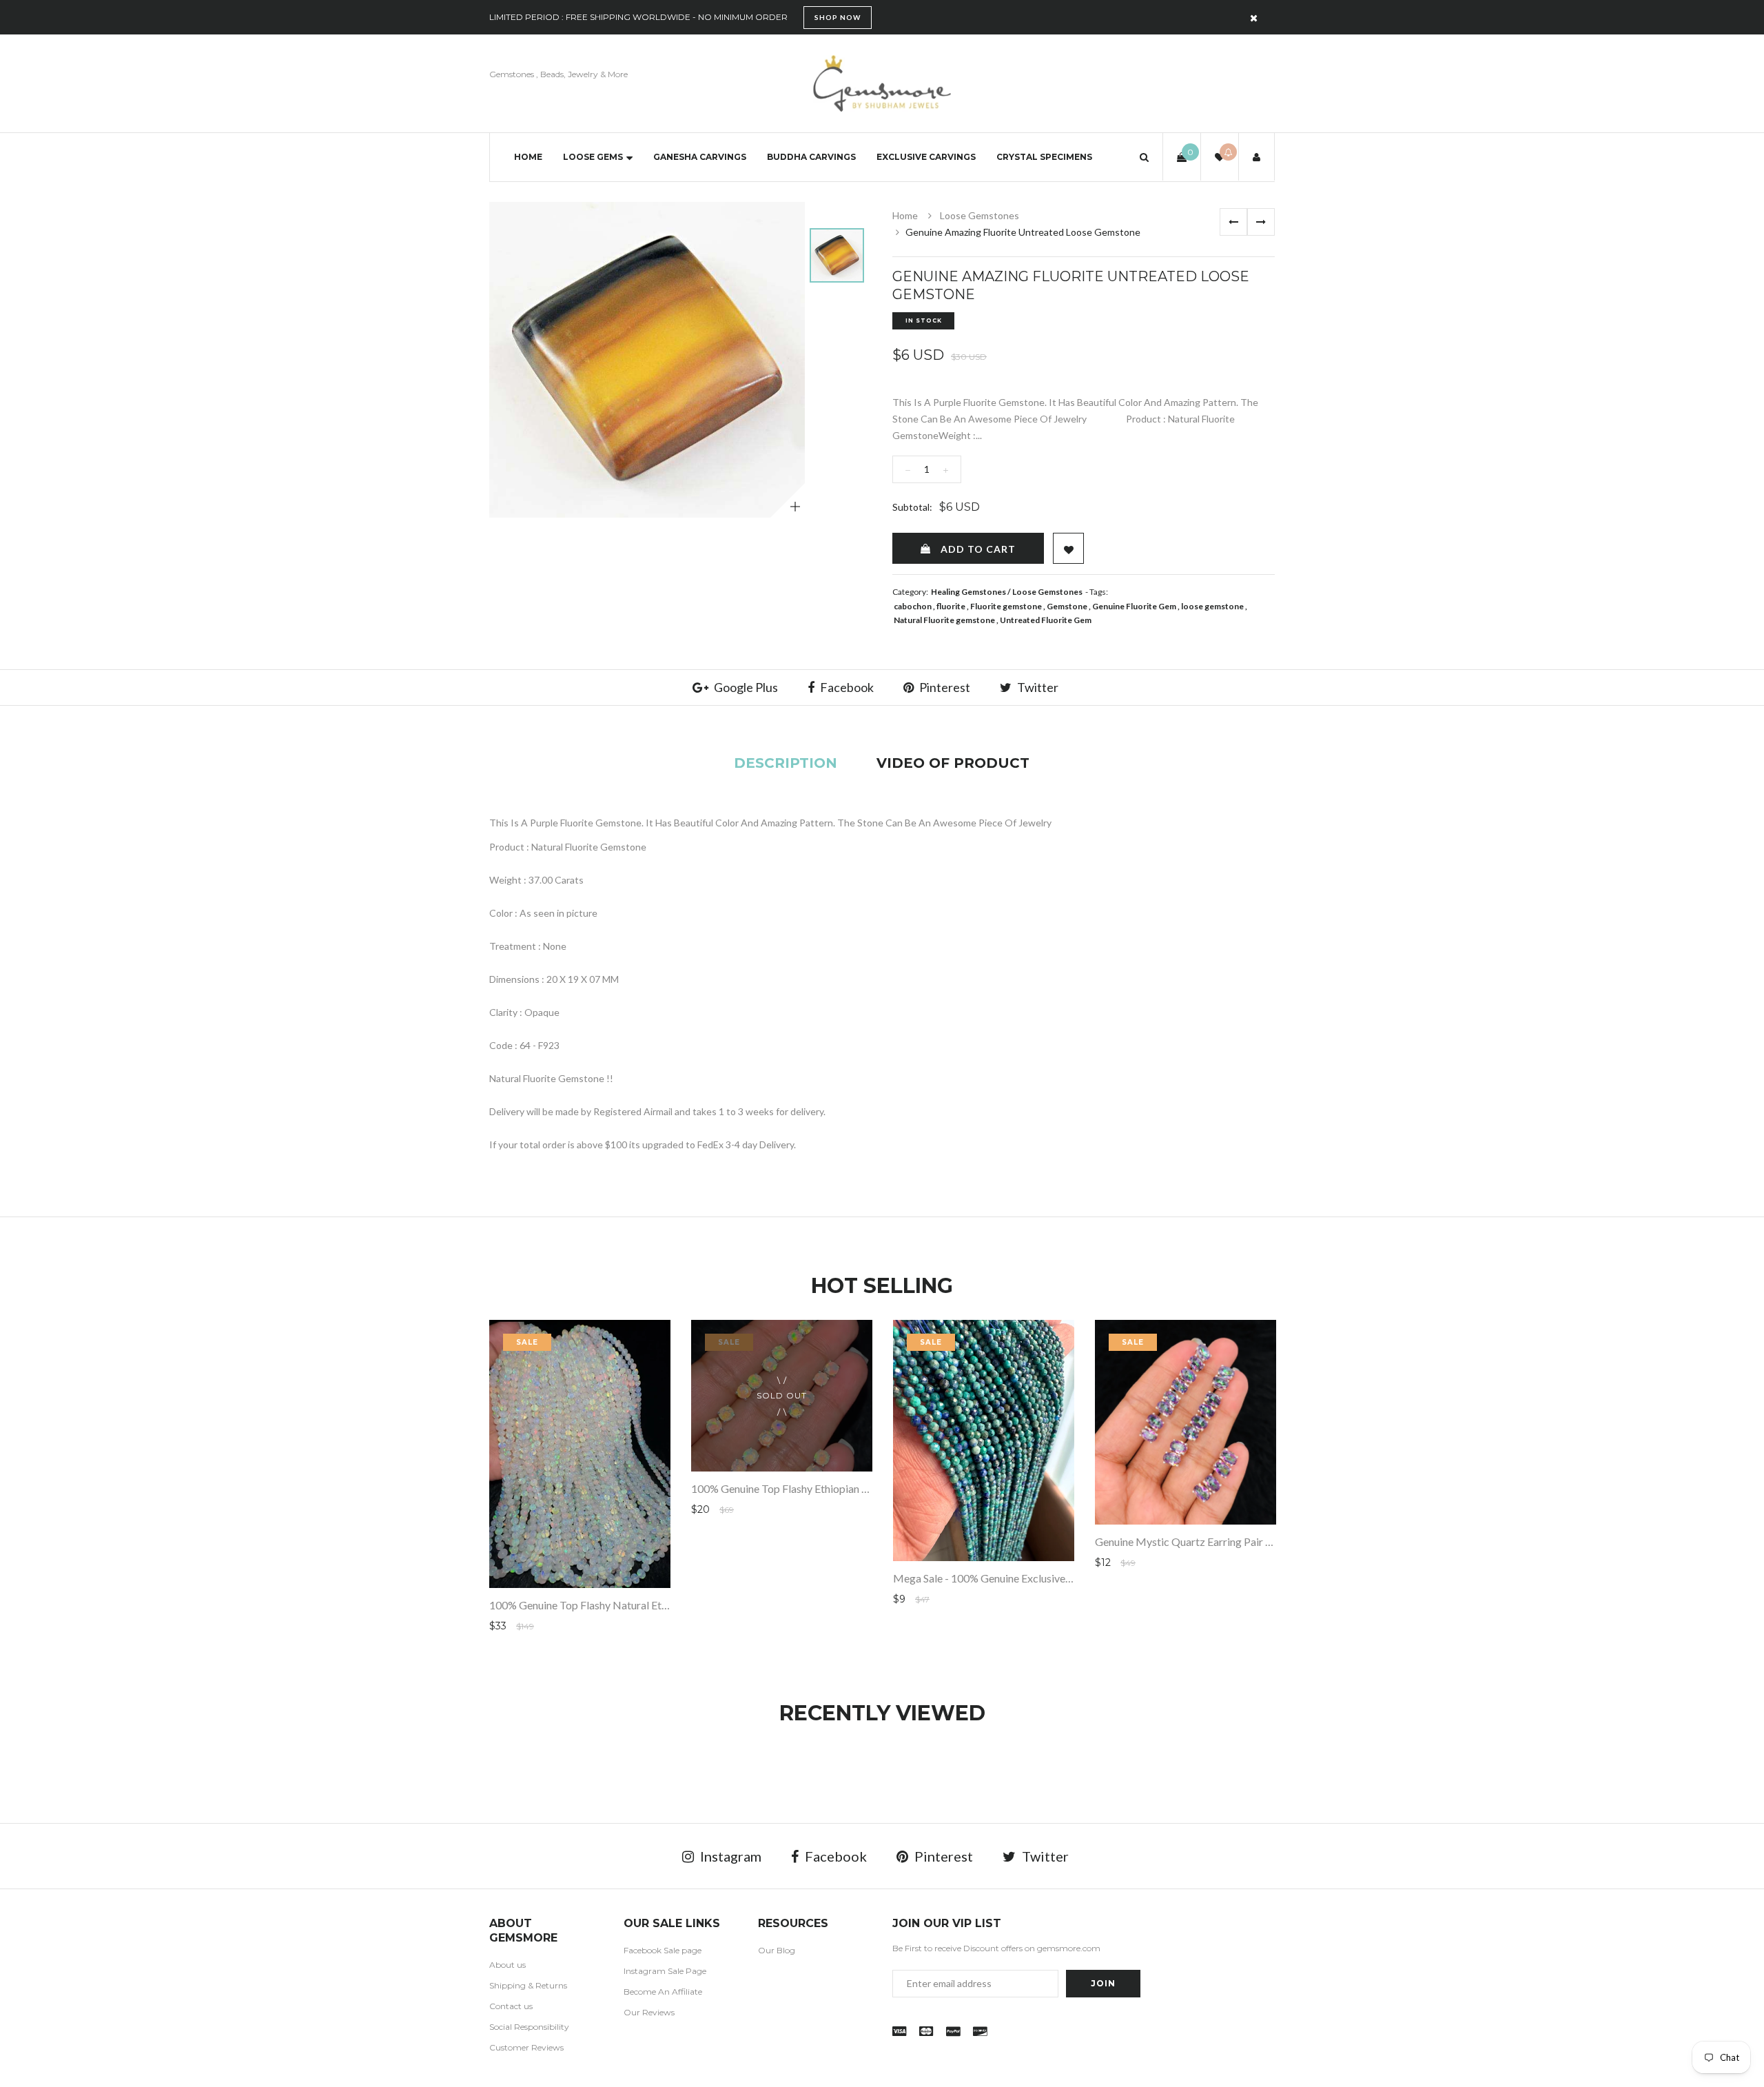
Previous (1233, 222)
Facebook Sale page (663, 1950)
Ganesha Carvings (700, 157)
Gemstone (1067, 606)
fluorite (951, 606)
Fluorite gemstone (1006, 606)
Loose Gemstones (980, 215)
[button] (1144, 157)
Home (528, 157)
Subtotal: (912, 507)
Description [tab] (786, 763)
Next (1261, 222)
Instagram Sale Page (665, 1971)
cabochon (913, 606)
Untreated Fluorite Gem (1046, 620)
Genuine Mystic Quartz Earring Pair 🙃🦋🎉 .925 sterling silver (1245, 1541)
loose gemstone (1212, 606)
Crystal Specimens (1044, 157)
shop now (838, 17)
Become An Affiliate (663, 1992)
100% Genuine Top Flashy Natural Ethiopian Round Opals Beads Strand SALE (670, 1605)
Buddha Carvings (811, 157)
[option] (647, 360)
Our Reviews (649, 2012)
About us (507, 1965)
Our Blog (777, 1950)
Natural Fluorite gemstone (944, 620)
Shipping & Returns (528, 1985)
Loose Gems (593, 157)
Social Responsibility (529, 2027)
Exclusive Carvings (926, 157)
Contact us (511, 2006)
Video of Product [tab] (953, 763)
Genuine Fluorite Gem (1134, 606)
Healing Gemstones (968, 592)
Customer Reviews (526, 2047)
